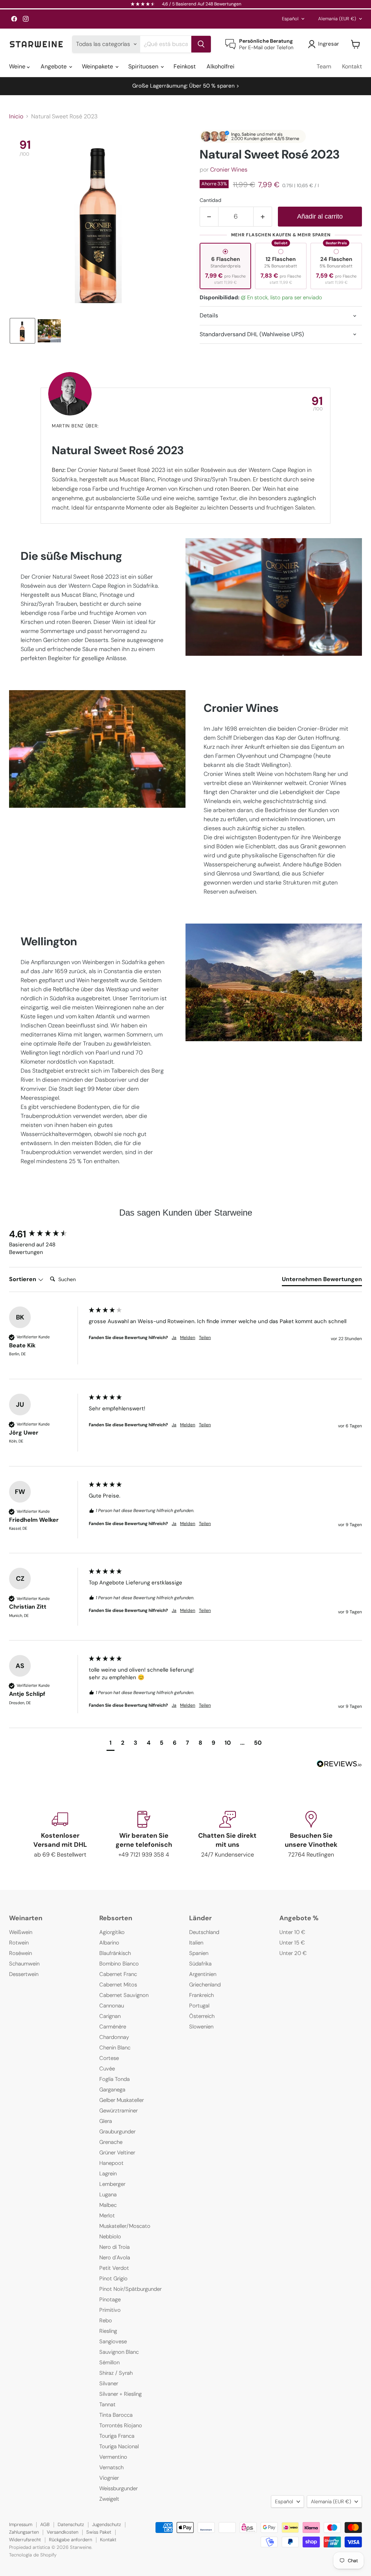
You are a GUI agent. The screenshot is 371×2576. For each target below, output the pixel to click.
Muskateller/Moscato (125, 2226)
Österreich (202, 2016)
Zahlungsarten (24, 2532)
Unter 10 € (292, 1932)
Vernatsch (111, 2467)
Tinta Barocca (116, 2415)
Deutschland (204, 1932)
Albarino (109, 1943)
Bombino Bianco (119, 1964)
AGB (45, 2524)
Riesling (108, 2331)
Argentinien (203, 1974)
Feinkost (185, 66)
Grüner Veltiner (117, 2153)
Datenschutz (71, 2524)
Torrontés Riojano (121, 2425)
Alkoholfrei (220, 66)
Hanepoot (111, 2163)
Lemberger (112, 2184)
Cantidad (210, 200)
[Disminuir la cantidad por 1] (209, 217)
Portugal (199, 2006)
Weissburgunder (118, 2488)
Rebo (106, 2320)
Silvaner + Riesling (120, 2394)
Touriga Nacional (119, 2446)
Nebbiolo (110, 2237)
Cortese (109, 2058)
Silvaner (109, 2383)
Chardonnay (114, 2037)
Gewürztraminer (118, 2111)
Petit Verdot (114, 2268)
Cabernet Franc (118, 1974)
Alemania (337, 19)
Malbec (108, 2205)
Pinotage (110, 2300)
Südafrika (200, 1964)
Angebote (54, 66)
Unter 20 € (293, 1953)
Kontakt (352, 66)
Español (290, 19)
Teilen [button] (205, 1338)
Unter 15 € (292, 1943)
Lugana (108, 2195)
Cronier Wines (229, 170)
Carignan (110, 2016)
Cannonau (112, 2006)
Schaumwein (24, 1964)
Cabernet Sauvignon (124, 1995)
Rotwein (19, 1943)
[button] (22, 331)
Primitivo (110, 2310)
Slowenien (201, 2027)
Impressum (21, 2524)
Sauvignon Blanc (119, 2352)
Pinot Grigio (113, 2279)
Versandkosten (62, 2532)
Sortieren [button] (23, 1279)
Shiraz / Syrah (116, 2373)
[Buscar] (201, 44)
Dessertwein (24, 1974)
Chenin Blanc (115, 2048)
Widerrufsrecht (25, 2540)
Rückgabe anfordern (70, 2540)
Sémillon (109, 2362)
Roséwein (20, 1953)
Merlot (107, 2216)
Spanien (199, 1953)
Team (324, 66)
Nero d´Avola (115, 2258)
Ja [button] (174, 1338)
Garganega (112, 2090)
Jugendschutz (107, 2524)
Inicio (16, 117)
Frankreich (201, 1995)
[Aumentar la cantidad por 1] (263, 217)
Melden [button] (188, 1338)
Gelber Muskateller (122, 2100)
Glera (106, 2121)
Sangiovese (113, 2341)
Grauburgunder (117, 2132)
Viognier (109, 2478)
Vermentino (113, 2457)
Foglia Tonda (114, 2079)
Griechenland (205, 1985)
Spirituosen (144, 66)
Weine (18, 66)
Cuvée (107, 2069)
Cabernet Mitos (118, 1985)
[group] (47, 1234)
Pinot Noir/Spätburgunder (130, 2289)
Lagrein (108, 2174)
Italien (196, 1943)
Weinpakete (98, 66)
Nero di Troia (114, 2247)
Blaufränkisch (115, 1953)
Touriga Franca (117, 2436)
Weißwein (21, 1932)
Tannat (107, 2404)
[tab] (322, 1281)
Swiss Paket (99, 2532)
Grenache (111, 2142)
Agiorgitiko (112, 1932)
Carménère (113, 2027)
